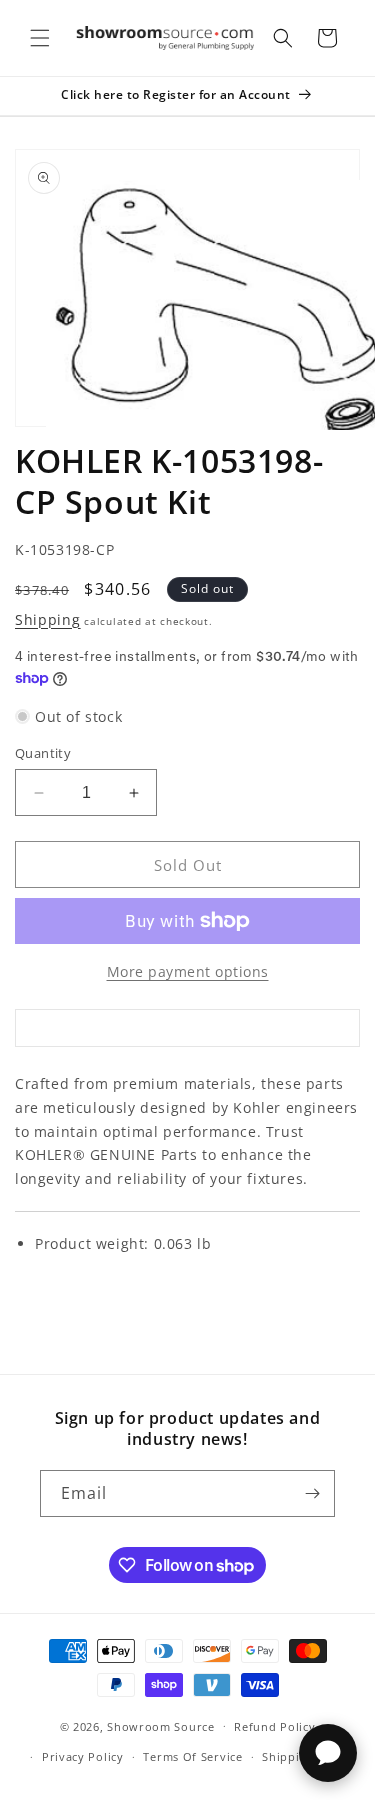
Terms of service (192, 1756)
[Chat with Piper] (328, 1753)
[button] (40, 38)
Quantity (43, 753)
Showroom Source (161, 1725)
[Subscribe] (312, 1493)
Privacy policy (83, 1756)
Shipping (48, 619)
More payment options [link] (188, 971)
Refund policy (274, 1726)
